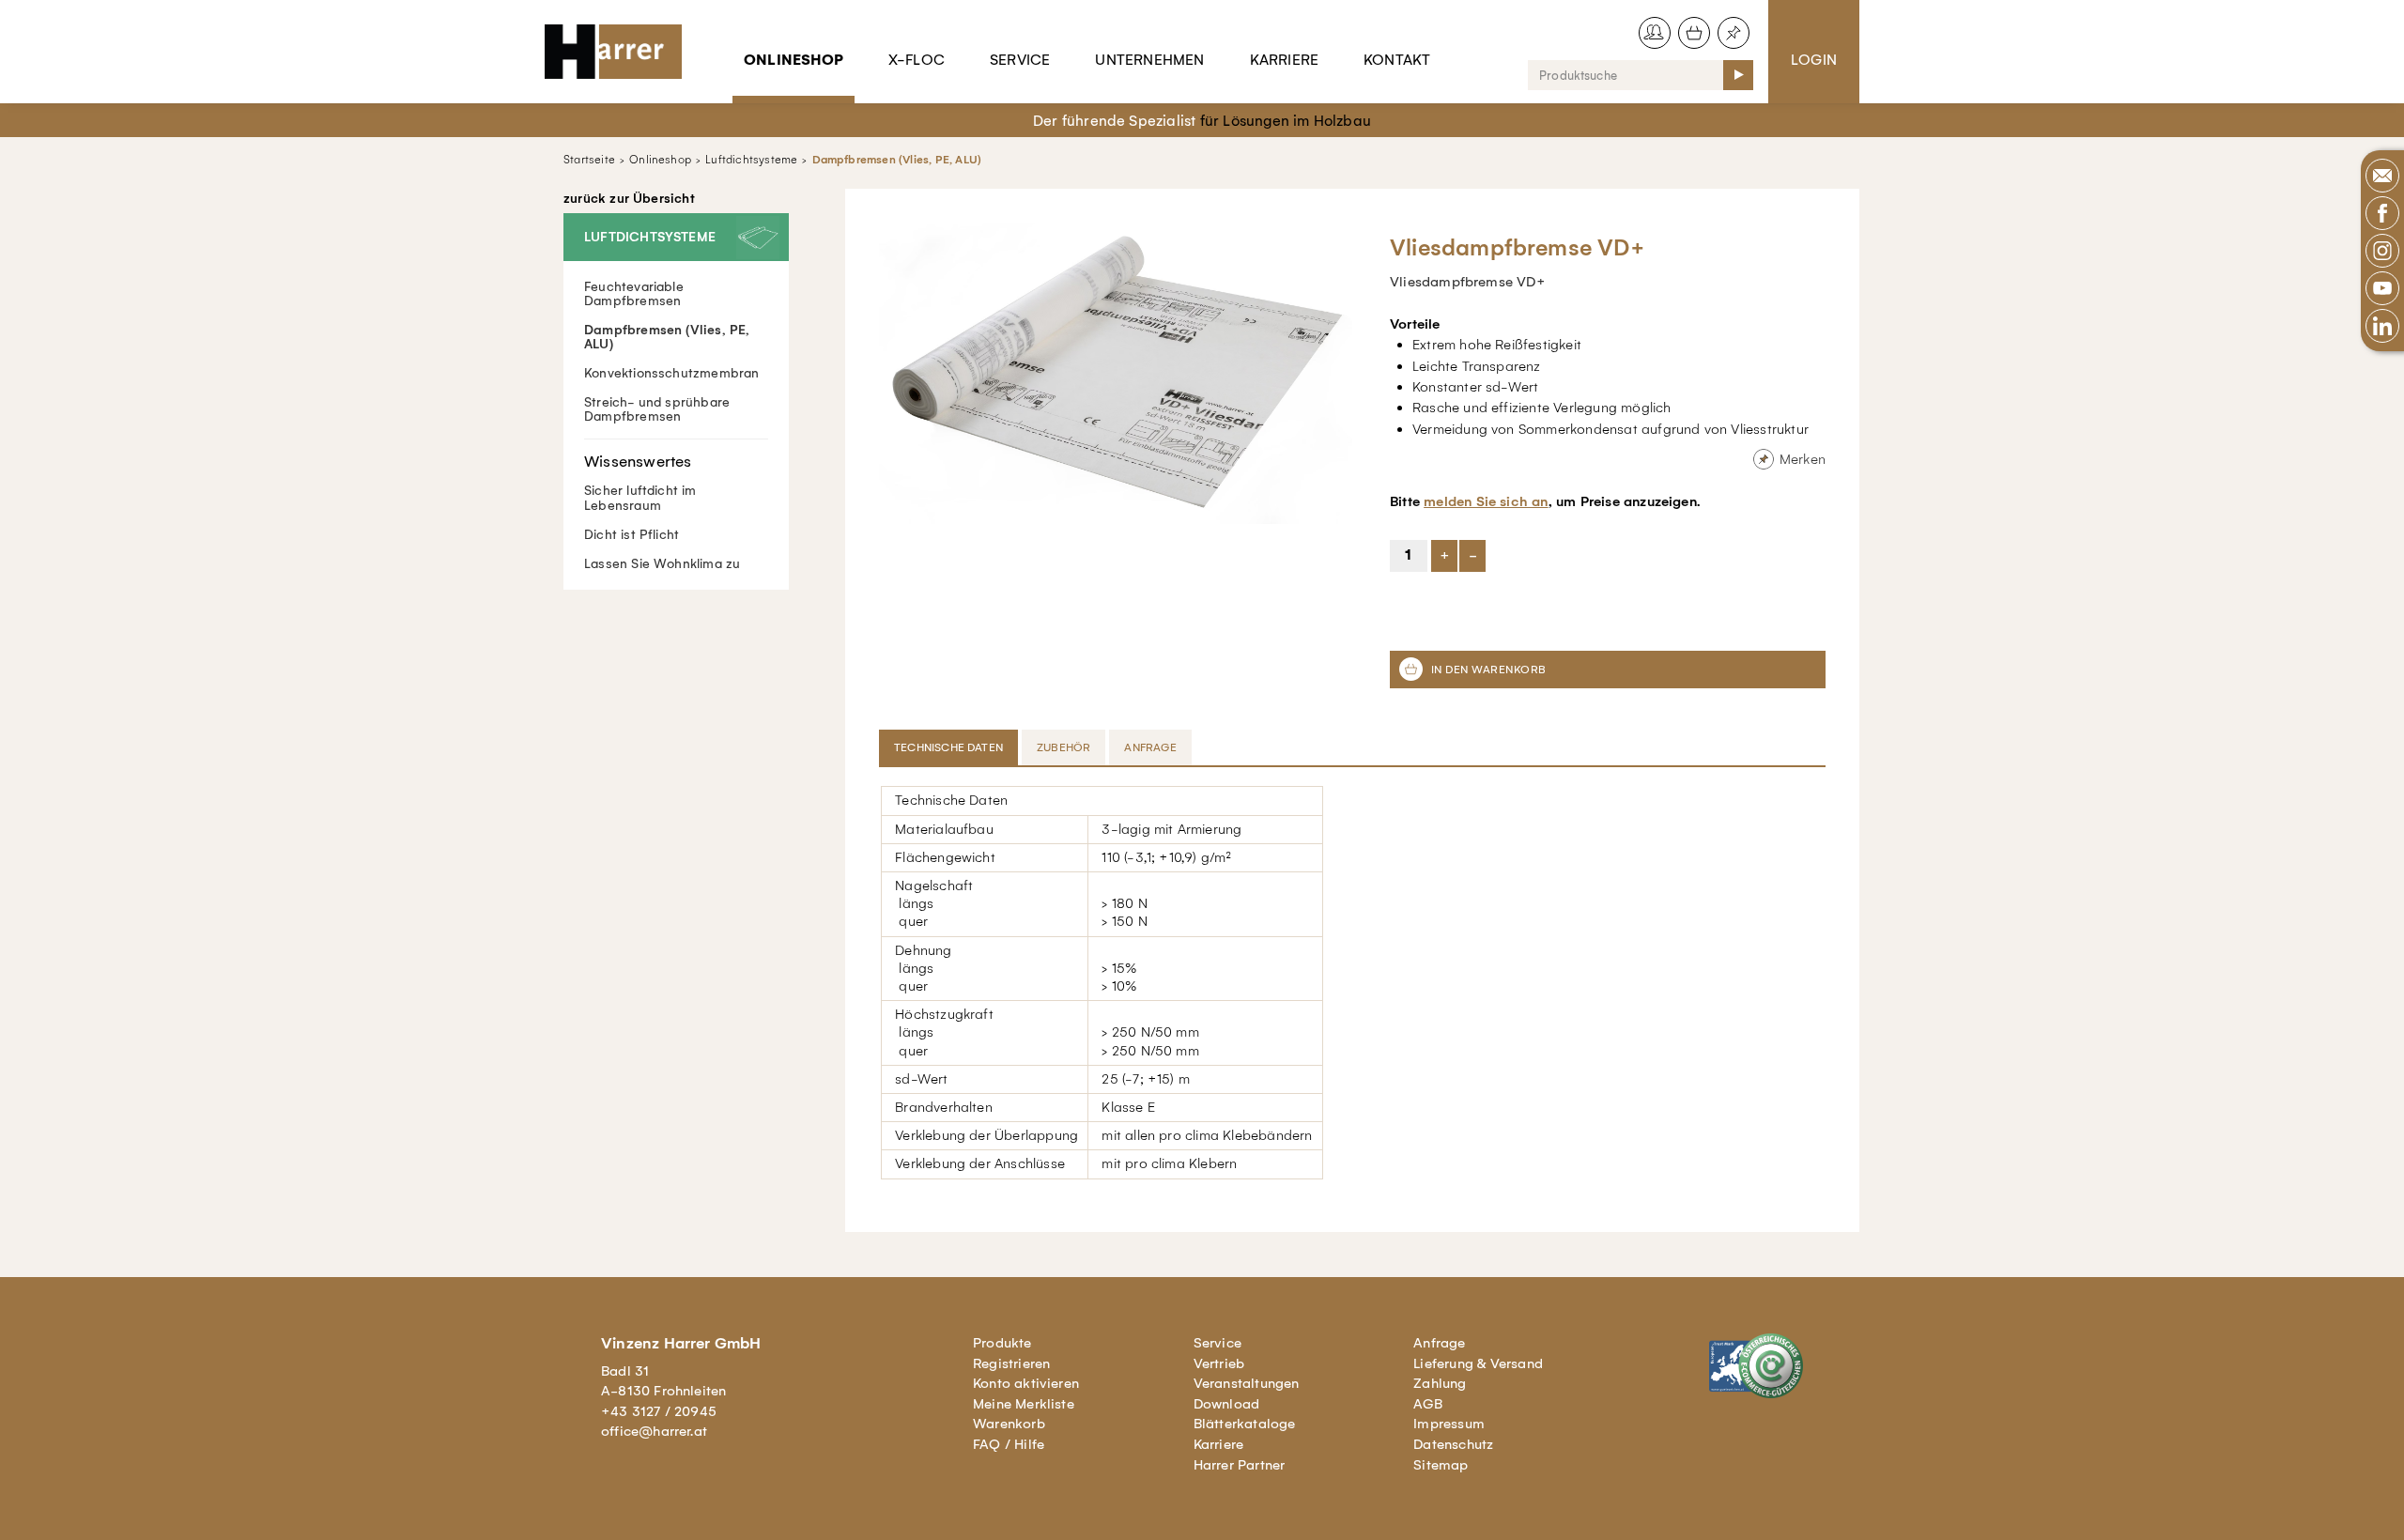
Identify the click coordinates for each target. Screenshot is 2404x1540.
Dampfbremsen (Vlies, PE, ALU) (897, 160)
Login (1814, 60)
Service (1020, 60)
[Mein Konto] (1655, 33)
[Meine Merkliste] (1734, 33)
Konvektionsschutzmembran (672, 373)
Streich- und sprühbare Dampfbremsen (657, 409)
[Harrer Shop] (622, 52)
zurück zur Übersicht (629, 199)
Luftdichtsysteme (751, 160)
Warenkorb (1009, 1424)
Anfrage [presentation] (1150, 747)
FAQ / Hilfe (1009, 1444)
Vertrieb (1219, 1363)
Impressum (1449, 1424)
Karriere (1285, 60)
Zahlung (1440, 1383)
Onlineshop (794, 60)
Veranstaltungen (1247, 1383)
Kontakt (1397, 60)
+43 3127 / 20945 (659, 1411)
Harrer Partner (1240, 1465)
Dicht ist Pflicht (632, 535)
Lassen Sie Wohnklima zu (662, 564)
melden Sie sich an (1486, 501)
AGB (1428, 1404)
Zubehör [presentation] (1063, 747)
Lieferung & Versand (1478, 1363)
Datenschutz (1453, 1444)
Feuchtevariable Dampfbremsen (634, 294)
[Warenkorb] (1694, 33)
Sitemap (1441, 1465)
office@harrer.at (654, 1431)
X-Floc (917, 60)
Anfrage (1439, 1343)
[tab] (950, 747)
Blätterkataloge (1245, 1424)
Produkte (1002, 1343)
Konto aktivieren (1026, 1383)
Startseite (589, 160)
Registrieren (1011, 1363)
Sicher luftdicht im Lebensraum (640, 498)
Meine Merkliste (1024, 1404)
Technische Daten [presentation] (948, 747)
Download (1227, 1404)
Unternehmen (1149, 60)
